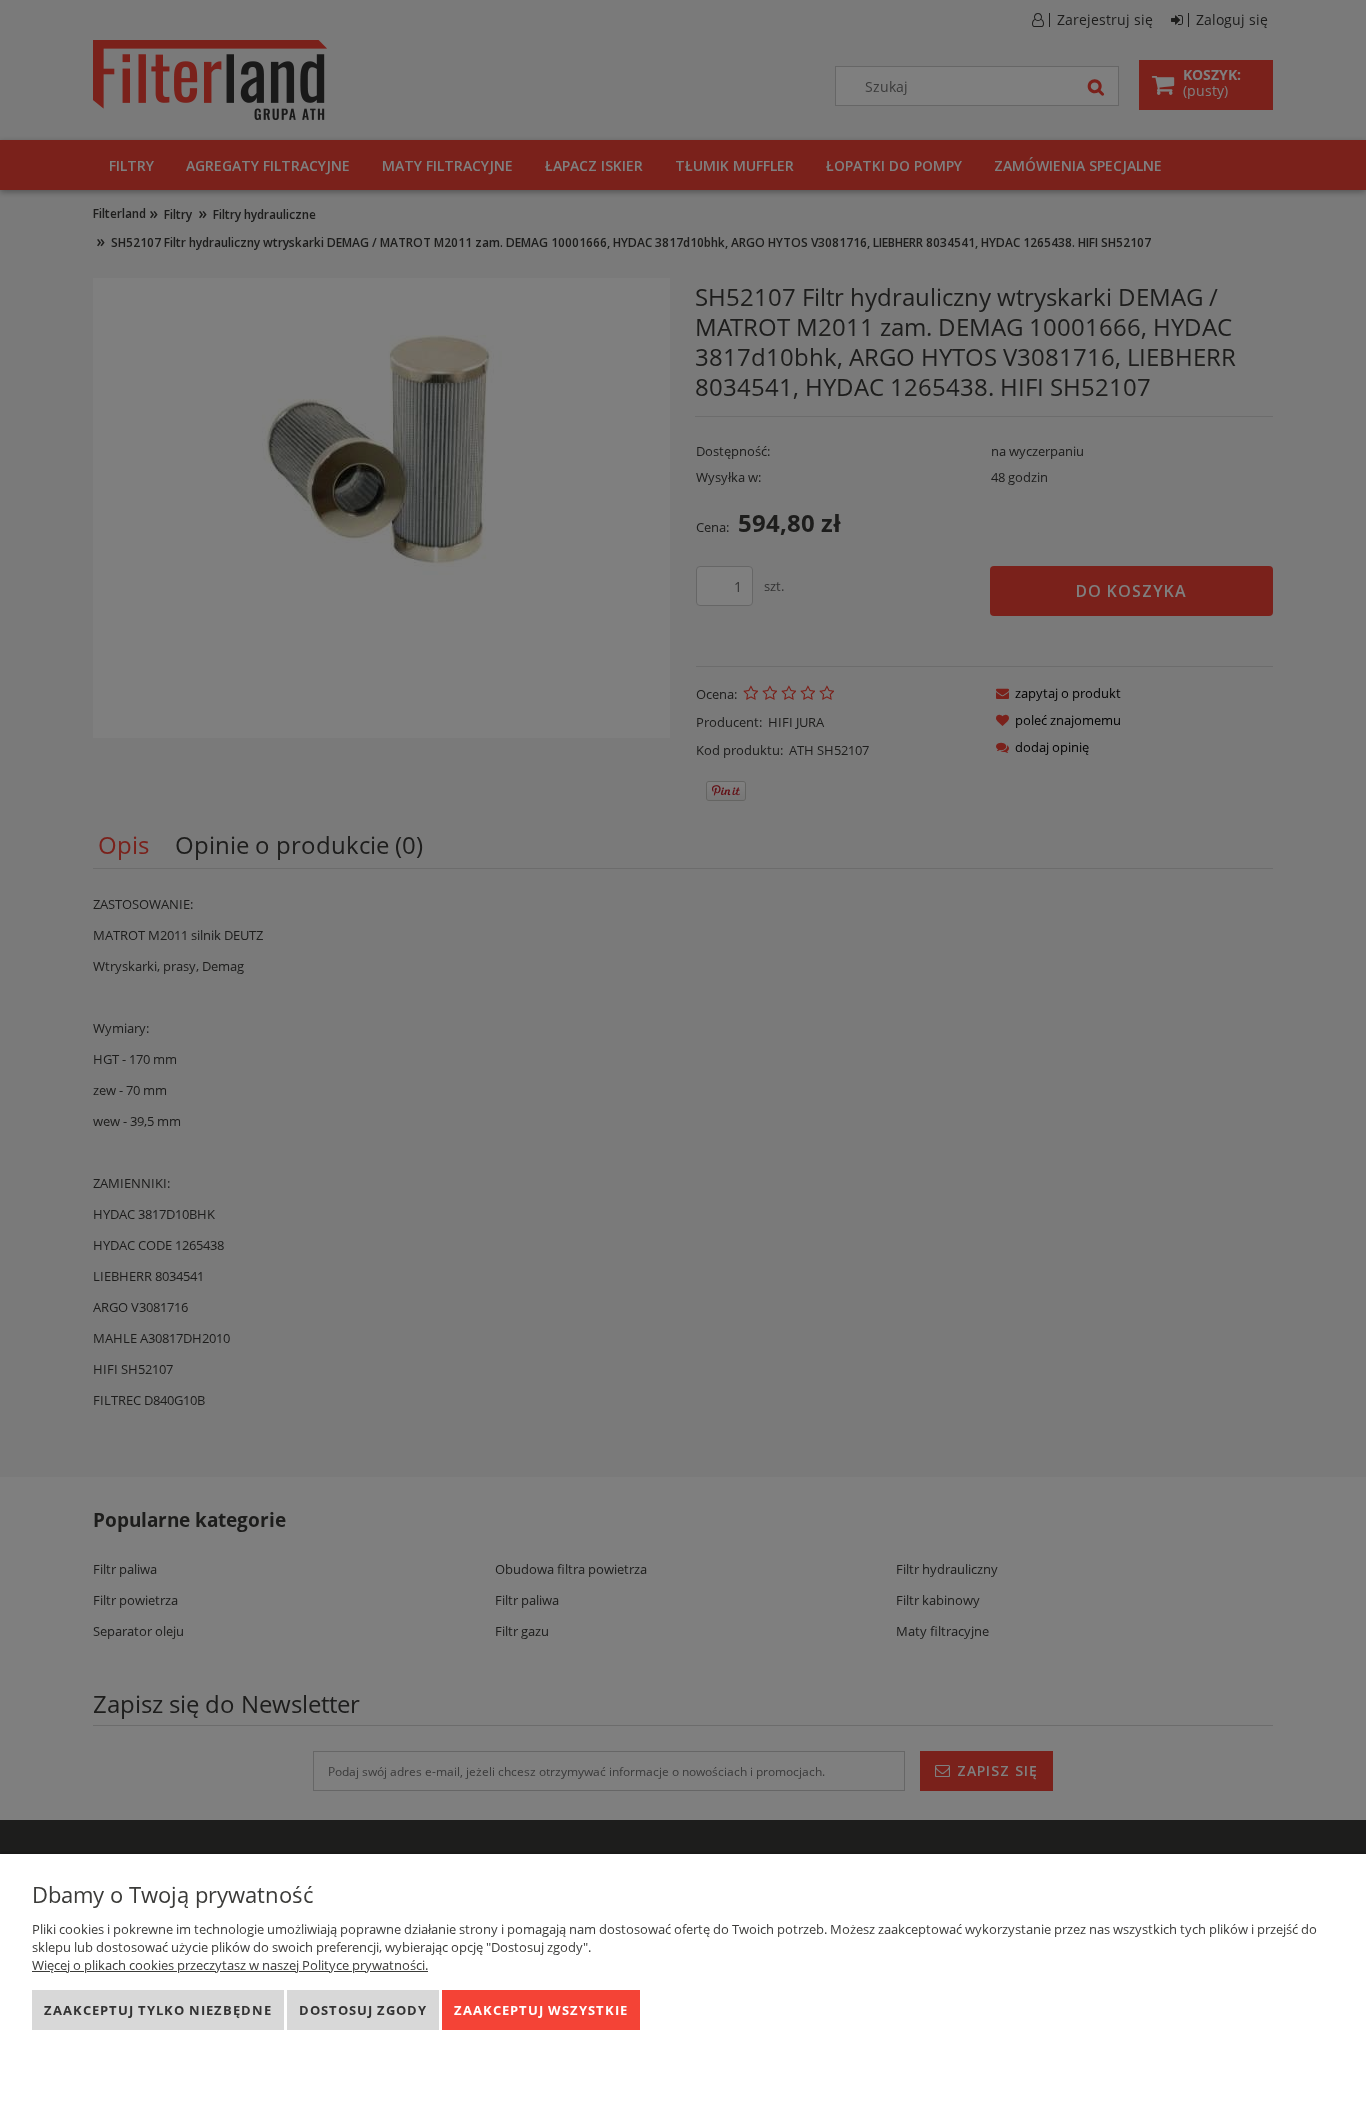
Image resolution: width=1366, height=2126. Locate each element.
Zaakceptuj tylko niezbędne (158, 2010)
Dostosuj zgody (363, 2010)
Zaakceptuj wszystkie (541, 2010)
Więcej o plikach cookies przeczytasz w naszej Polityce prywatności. (230, 1965)
